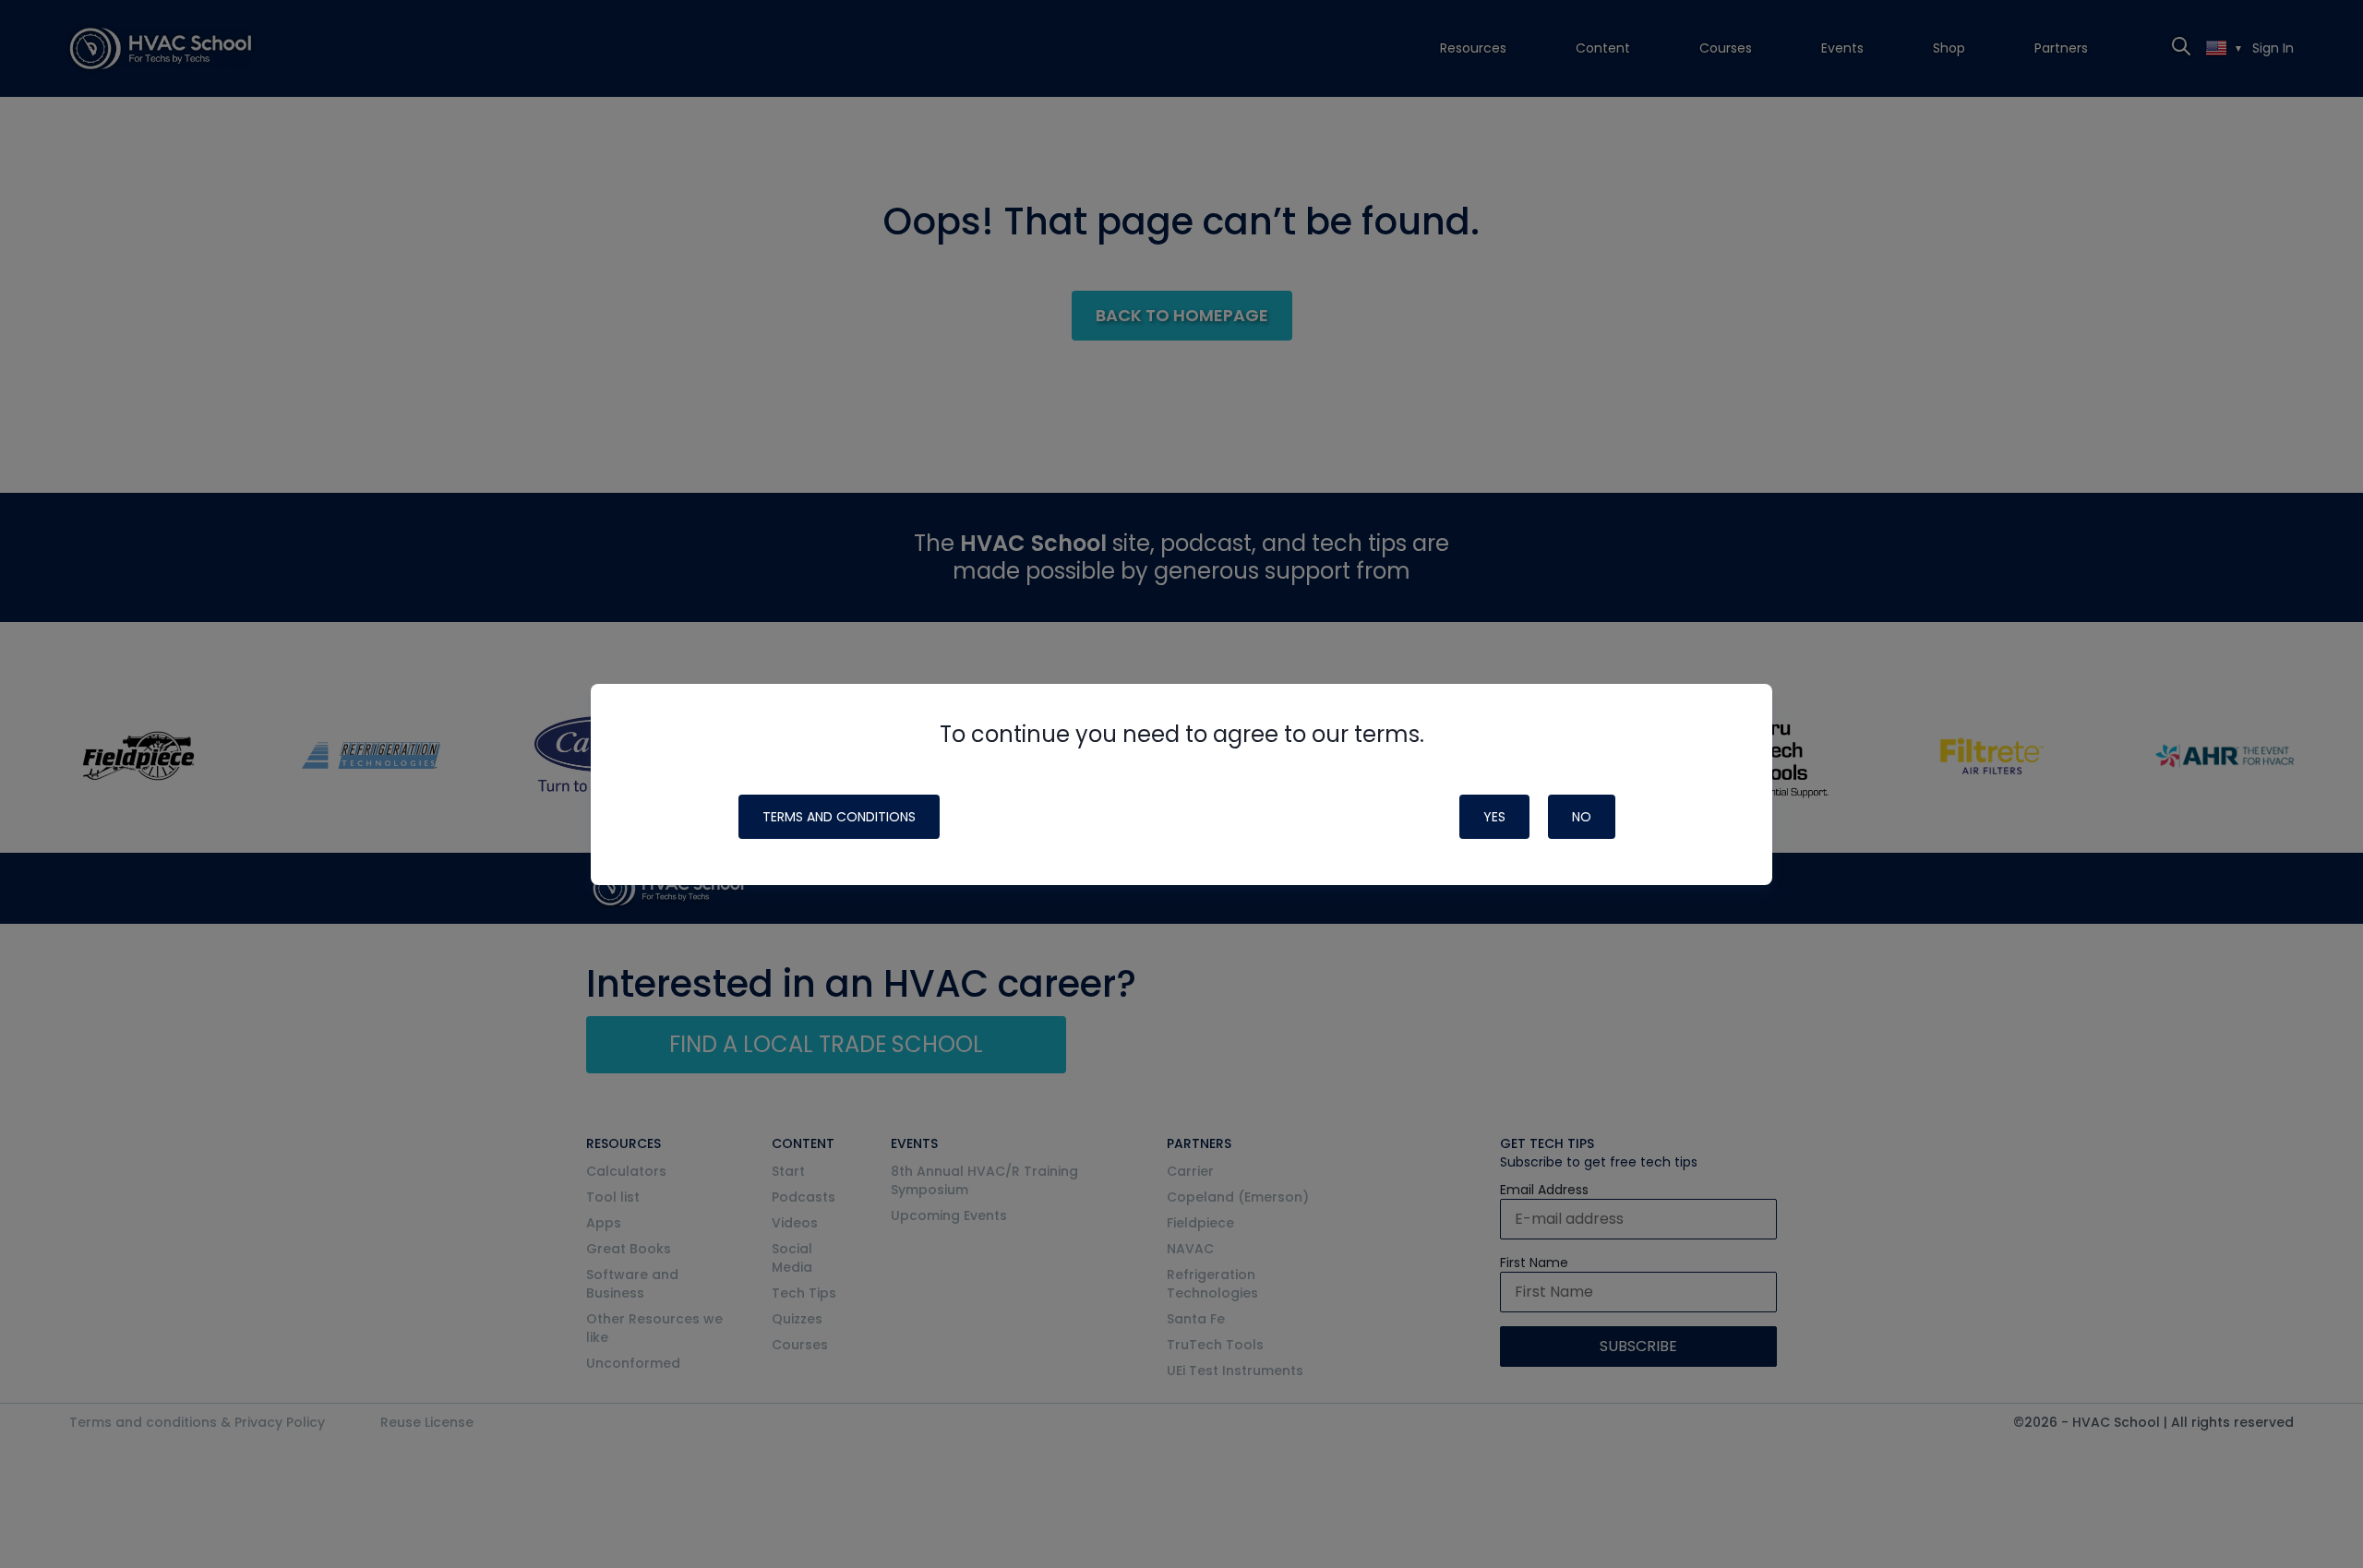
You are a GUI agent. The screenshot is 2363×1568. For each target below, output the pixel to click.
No (1582, 817)
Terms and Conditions (839, 817)
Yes (1494, 817)
